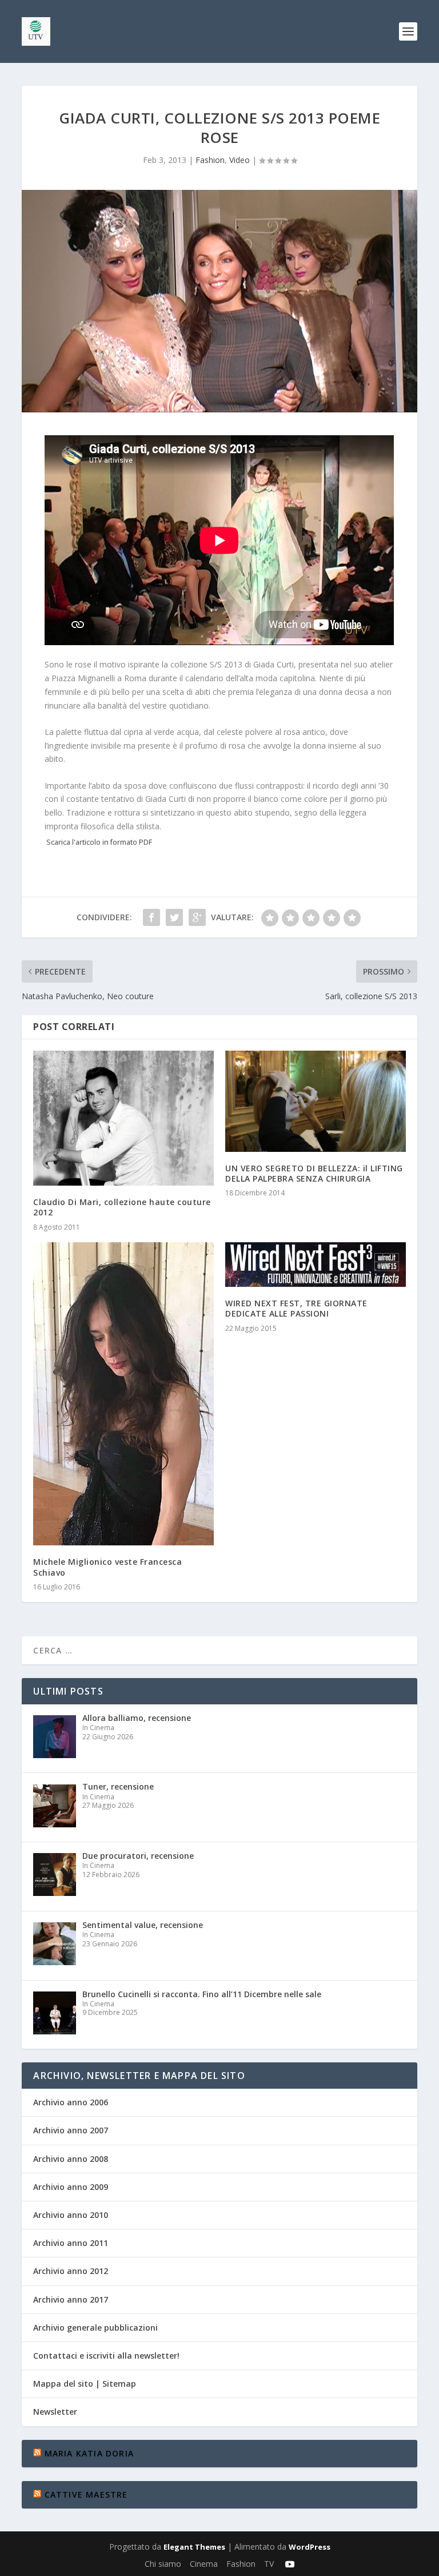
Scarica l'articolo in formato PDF (99, 842)
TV (269, 2564)
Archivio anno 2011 (71, 2243)
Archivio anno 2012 (71, 2271)
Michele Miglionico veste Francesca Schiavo (107, 1567)
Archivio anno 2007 (71, 2130)
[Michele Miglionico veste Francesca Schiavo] (123, 1394)
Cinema (204, 2564)
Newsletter (55, 2412)
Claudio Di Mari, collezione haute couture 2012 (122, 1207)
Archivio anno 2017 (71, 2299)
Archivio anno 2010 (71, 2215)
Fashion (210, 160)
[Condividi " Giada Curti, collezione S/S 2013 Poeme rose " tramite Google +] (197, 917)
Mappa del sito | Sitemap (85, 2384)
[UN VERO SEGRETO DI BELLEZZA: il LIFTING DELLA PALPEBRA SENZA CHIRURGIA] (316, 1101)
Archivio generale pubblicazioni (95, 2327)
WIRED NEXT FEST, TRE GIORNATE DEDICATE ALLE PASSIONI (296, 1308)
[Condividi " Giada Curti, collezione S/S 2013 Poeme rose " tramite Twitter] (174, 917)
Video (240, 160)
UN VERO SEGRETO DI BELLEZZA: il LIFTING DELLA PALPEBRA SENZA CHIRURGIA (314, 1173)
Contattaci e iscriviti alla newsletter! (106, 2356)
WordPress (310, 2547)
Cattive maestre (86, 2494)
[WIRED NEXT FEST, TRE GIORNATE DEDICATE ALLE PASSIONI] (316, 1265)
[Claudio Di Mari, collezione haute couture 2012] (123, 1118)
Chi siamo (163, 2564)
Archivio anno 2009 (71, 2187)
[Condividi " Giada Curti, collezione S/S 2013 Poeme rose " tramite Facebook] (151, 917)
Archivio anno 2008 (71, 2159)
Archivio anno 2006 (71, 2102)
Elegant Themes (194, 2547)
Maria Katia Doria (89, 2453)
